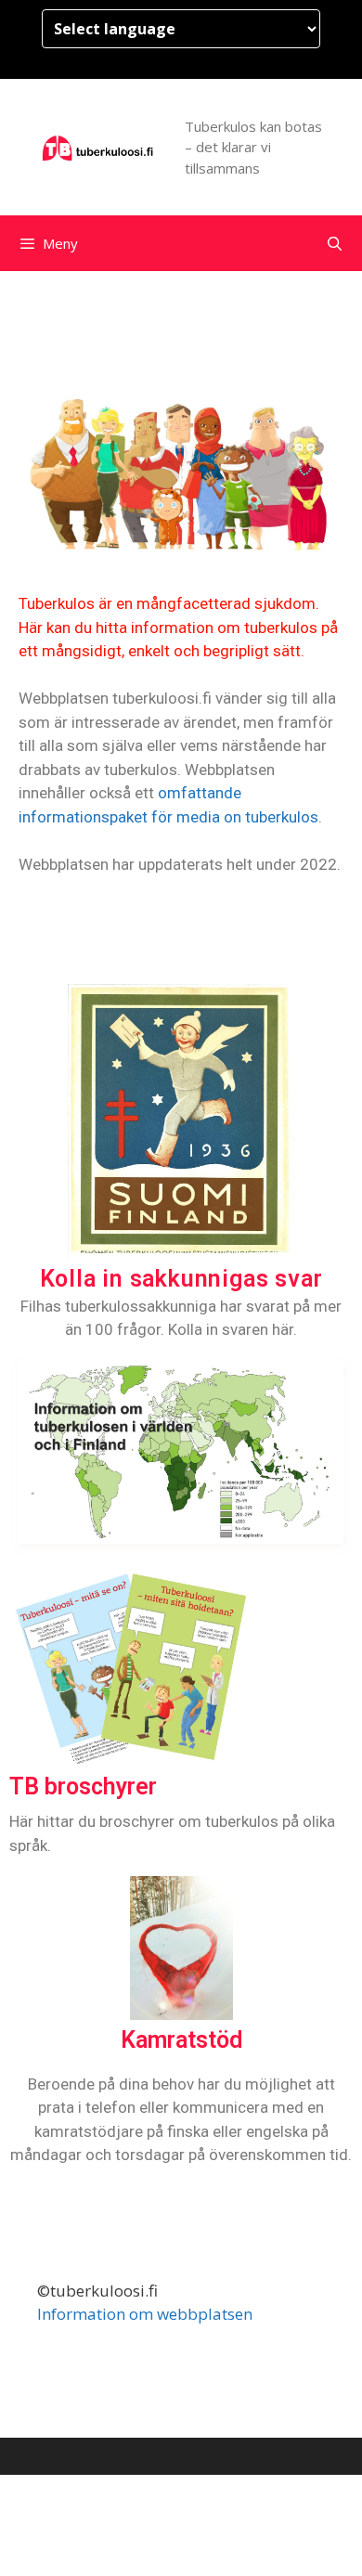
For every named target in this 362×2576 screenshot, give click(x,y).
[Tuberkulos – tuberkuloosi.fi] (99, 146)
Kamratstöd (181, 2040)
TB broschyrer (83, 1786)
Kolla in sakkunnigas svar (181, 1279)
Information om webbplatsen (145, 2314)
